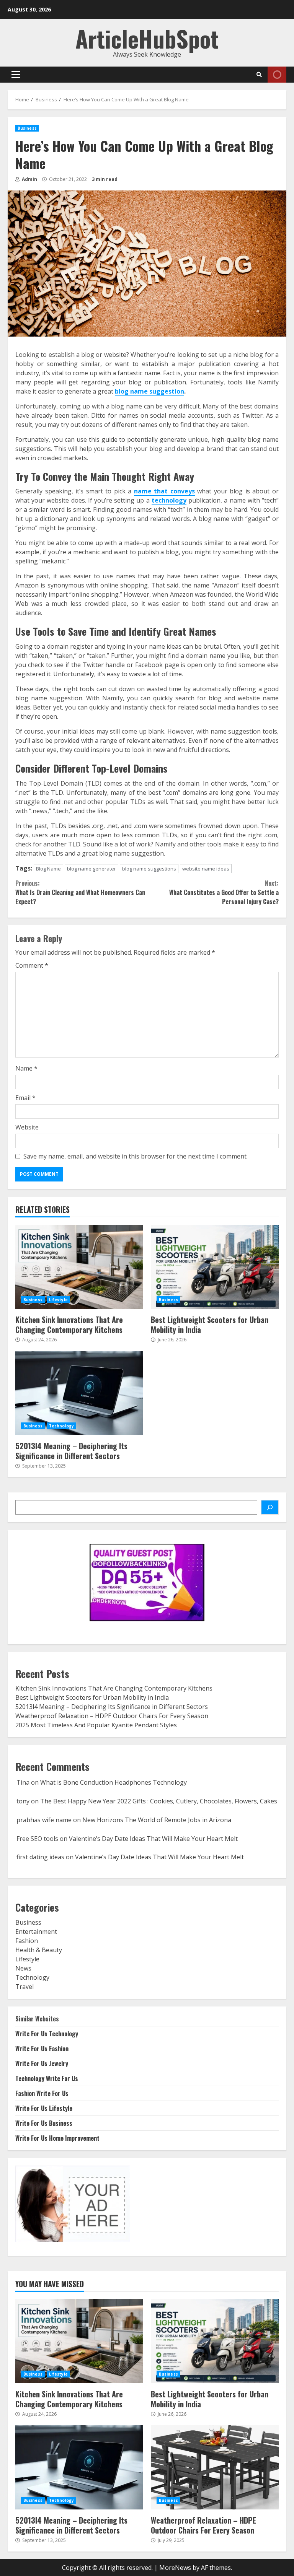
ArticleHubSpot (147, 38)
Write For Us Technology (47, 2034)
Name (26, 1068)
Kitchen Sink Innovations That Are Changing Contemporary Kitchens (79, 1267)
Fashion (27, 1941)
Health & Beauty (39, 1950)
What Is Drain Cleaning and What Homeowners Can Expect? (80, 892)
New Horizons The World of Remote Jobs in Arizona (157, 1820)
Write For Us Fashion (42, 2049)
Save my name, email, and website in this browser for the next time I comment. (136, 1156)
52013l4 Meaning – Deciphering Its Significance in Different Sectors (79, 1393)
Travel (24, 1987)
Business (27, 128)
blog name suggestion (149, 391)
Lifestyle (58, 1300)
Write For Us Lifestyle (44, 2108)
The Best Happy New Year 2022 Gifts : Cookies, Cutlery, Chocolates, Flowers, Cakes (159, 1801)
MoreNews (175, 2568)
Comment (32, 965)
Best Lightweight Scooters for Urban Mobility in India (215, 1267)
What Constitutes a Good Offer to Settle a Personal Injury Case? (224, 892)
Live (277, 75)
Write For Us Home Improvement (57, 2138)
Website (27, 1127)
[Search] (259, 75)
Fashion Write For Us (42, 2093)
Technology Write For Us (47, 2078)
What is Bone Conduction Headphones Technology (114, 1782)
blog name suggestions (149, 869)
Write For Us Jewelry (42, 2063)
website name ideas (206, 869)
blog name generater (91, 869)
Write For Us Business (44, 2123)
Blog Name (48, 869)
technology (169, 500)
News (23, 1968)
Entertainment (36, 1932)
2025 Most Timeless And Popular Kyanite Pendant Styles (96, 1725)
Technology (61, 1426)
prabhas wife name (44, 1820)
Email (25, 1098)
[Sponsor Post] (270, 1507)
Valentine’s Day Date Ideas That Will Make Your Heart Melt (153, 1839)
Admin (29, 179)
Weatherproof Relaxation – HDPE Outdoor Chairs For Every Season (112, 1716)
